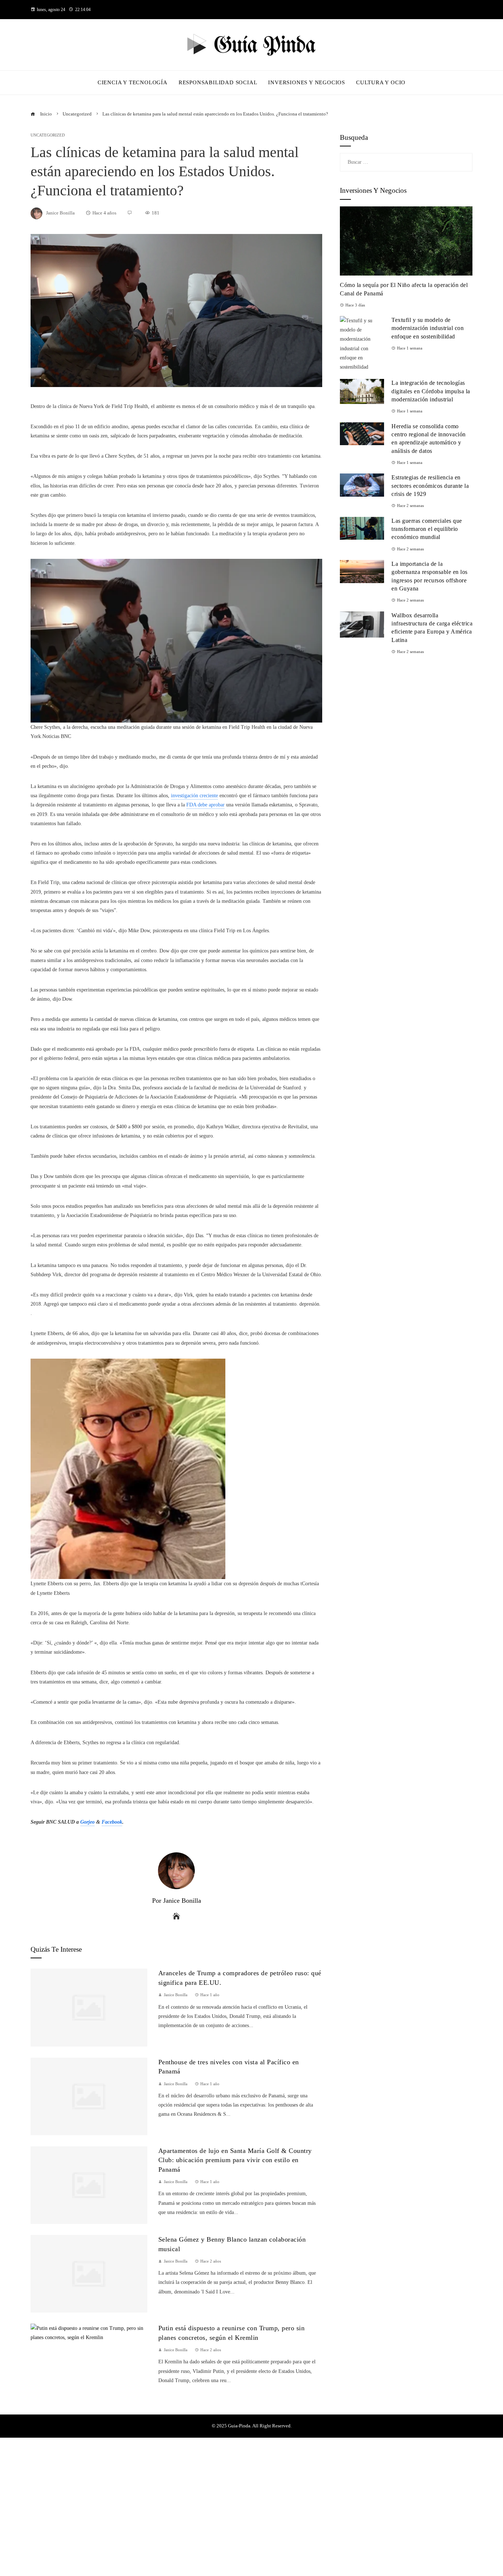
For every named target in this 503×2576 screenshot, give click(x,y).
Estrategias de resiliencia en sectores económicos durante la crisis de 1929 (430, 486)
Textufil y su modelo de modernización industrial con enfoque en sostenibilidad (428, 328)
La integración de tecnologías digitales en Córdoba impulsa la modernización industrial (431, 391)
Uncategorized (48, 135)
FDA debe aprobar (205, 805)
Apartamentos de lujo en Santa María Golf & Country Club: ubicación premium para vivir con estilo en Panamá (235, 2160)
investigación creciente (194, 796)
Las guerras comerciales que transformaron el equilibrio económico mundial (427, 529)
